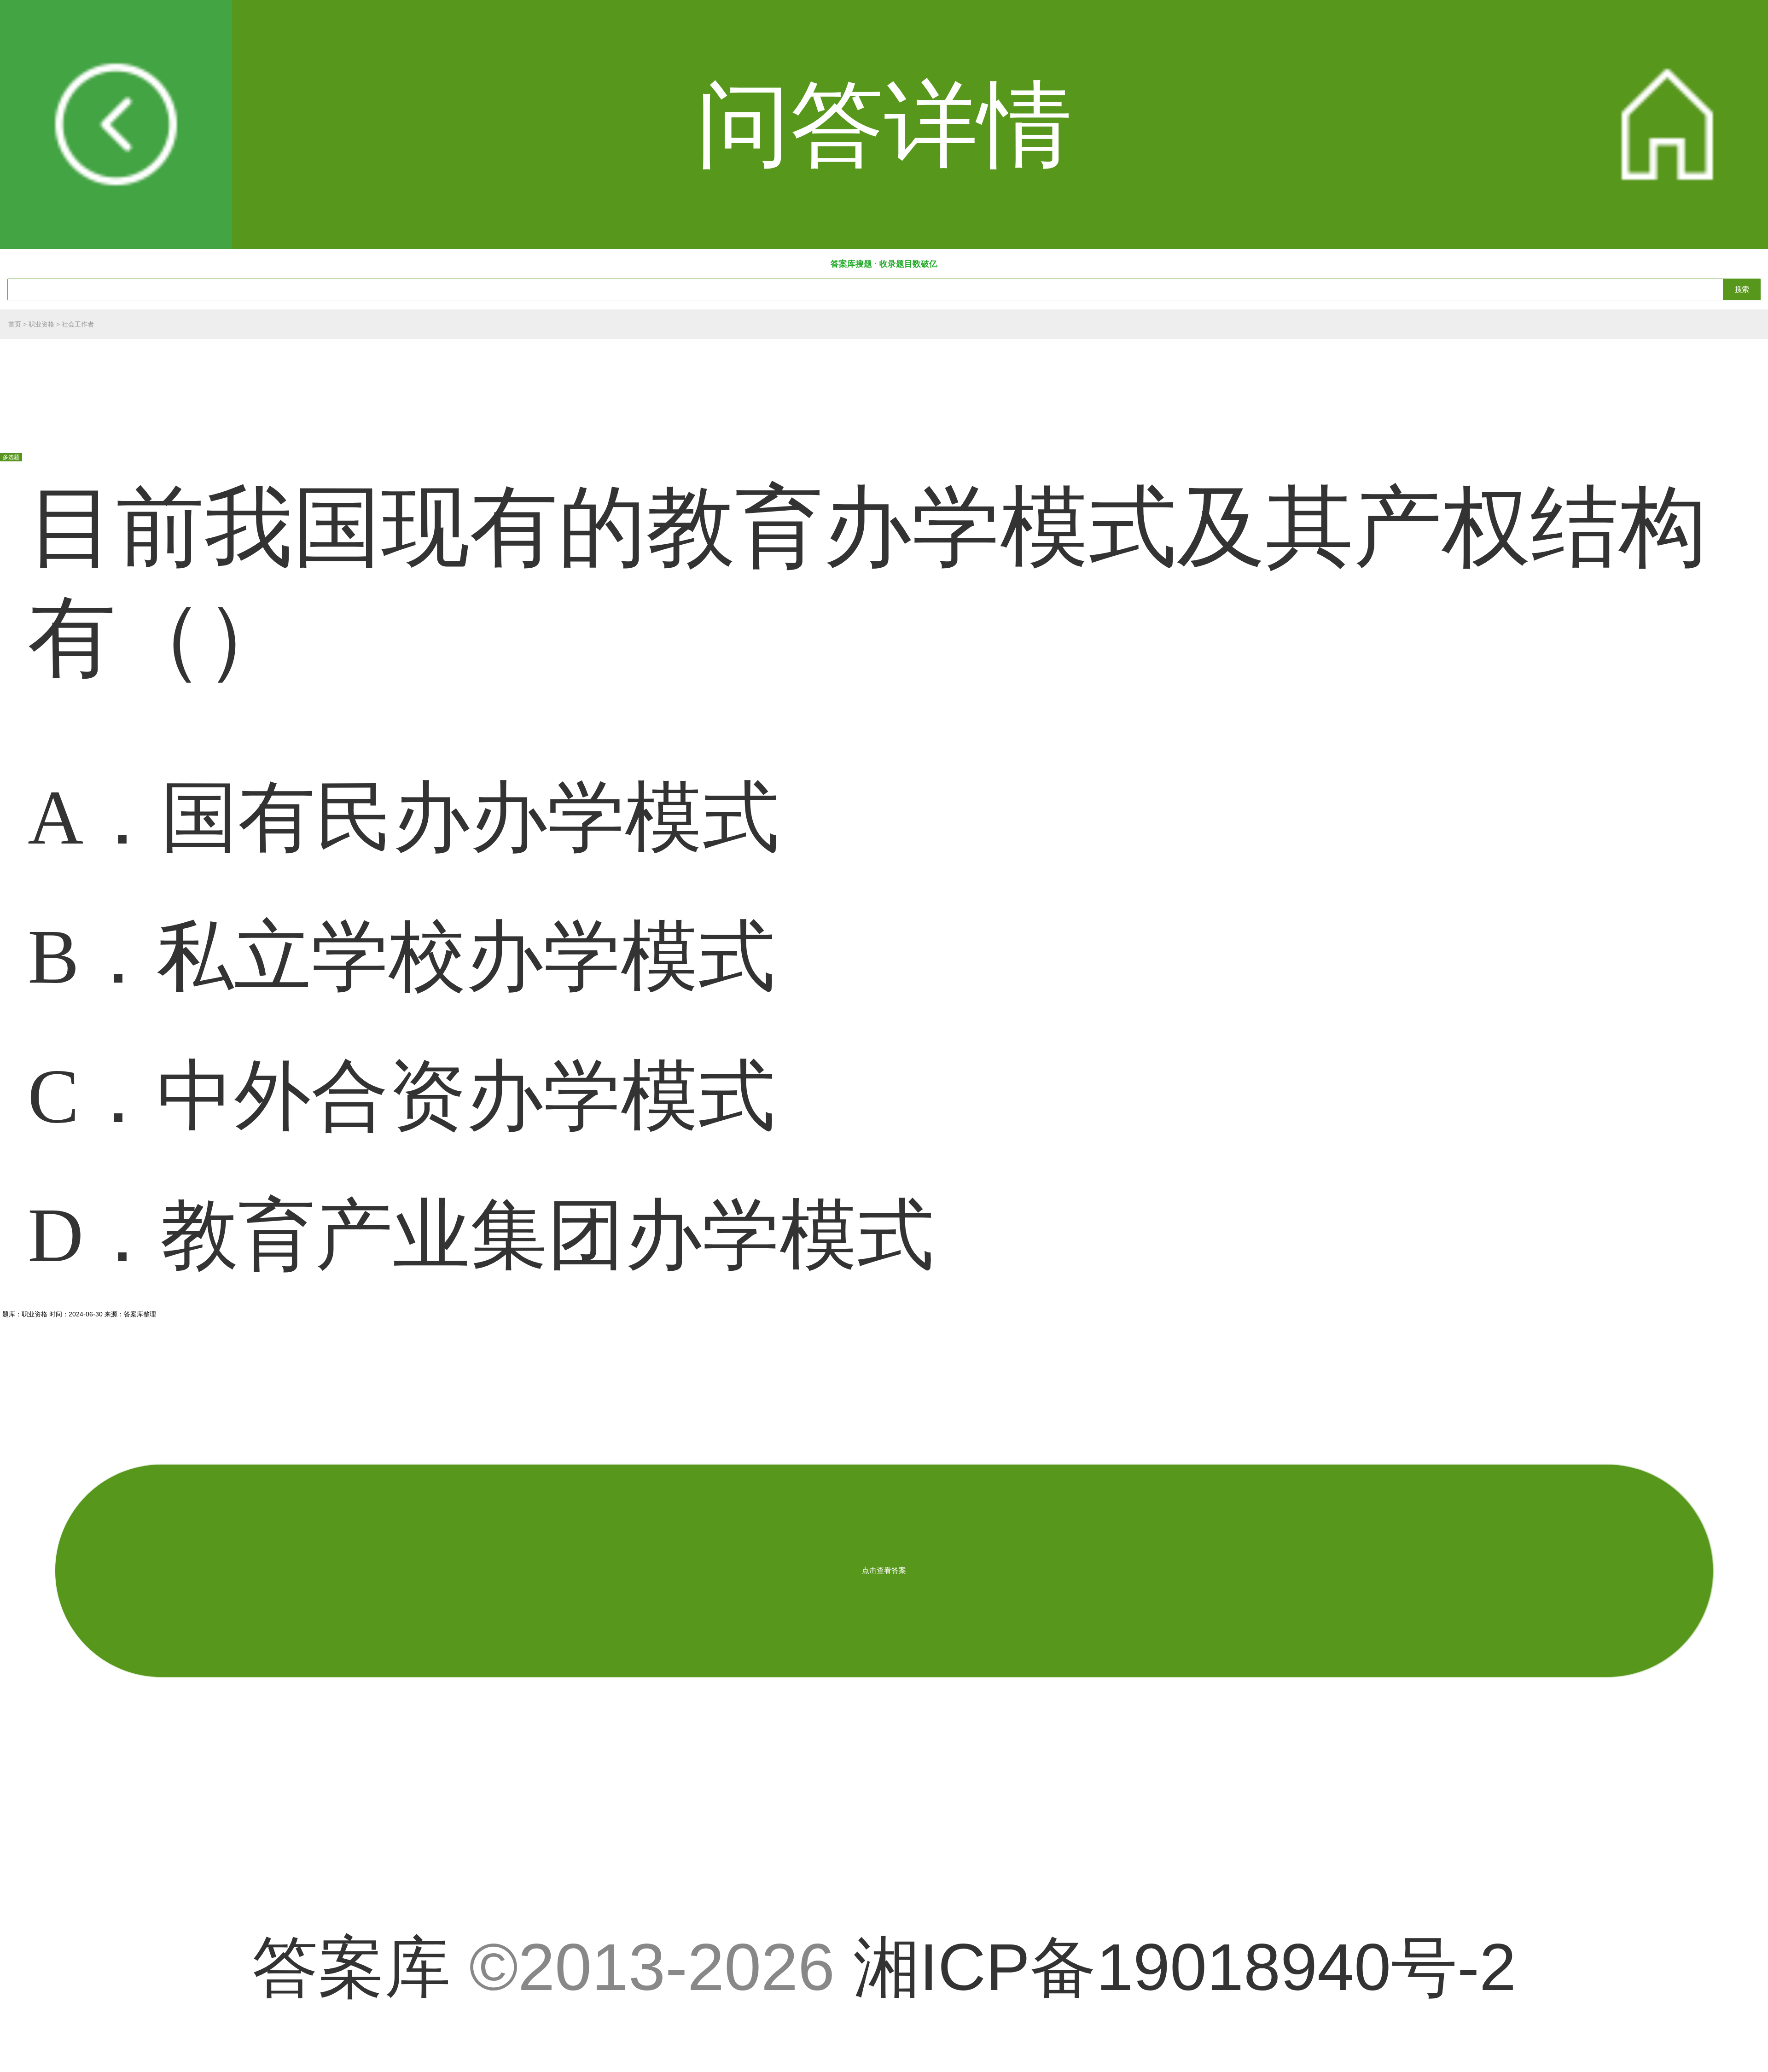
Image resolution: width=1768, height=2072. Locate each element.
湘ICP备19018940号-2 (1185, 1967)
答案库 (351, 1967)
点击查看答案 (884, 1570)
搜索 (1742, 289)
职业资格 (41, 324)
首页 (15, 324)
